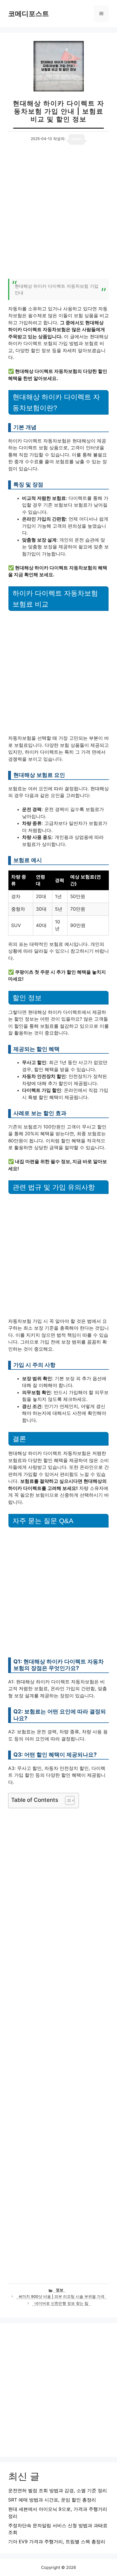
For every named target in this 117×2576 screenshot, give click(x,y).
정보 (60, 2290)
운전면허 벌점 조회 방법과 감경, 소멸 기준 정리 (58, 2491)
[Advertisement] (59, 215)
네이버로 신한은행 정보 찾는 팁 (61, 2303)
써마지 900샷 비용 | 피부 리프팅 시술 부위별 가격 (61, 2296)
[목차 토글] (67, 1800)
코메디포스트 (29, 14)
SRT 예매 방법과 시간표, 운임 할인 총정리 (52, 2500)
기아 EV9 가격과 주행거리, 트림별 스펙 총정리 (57, 2542)
